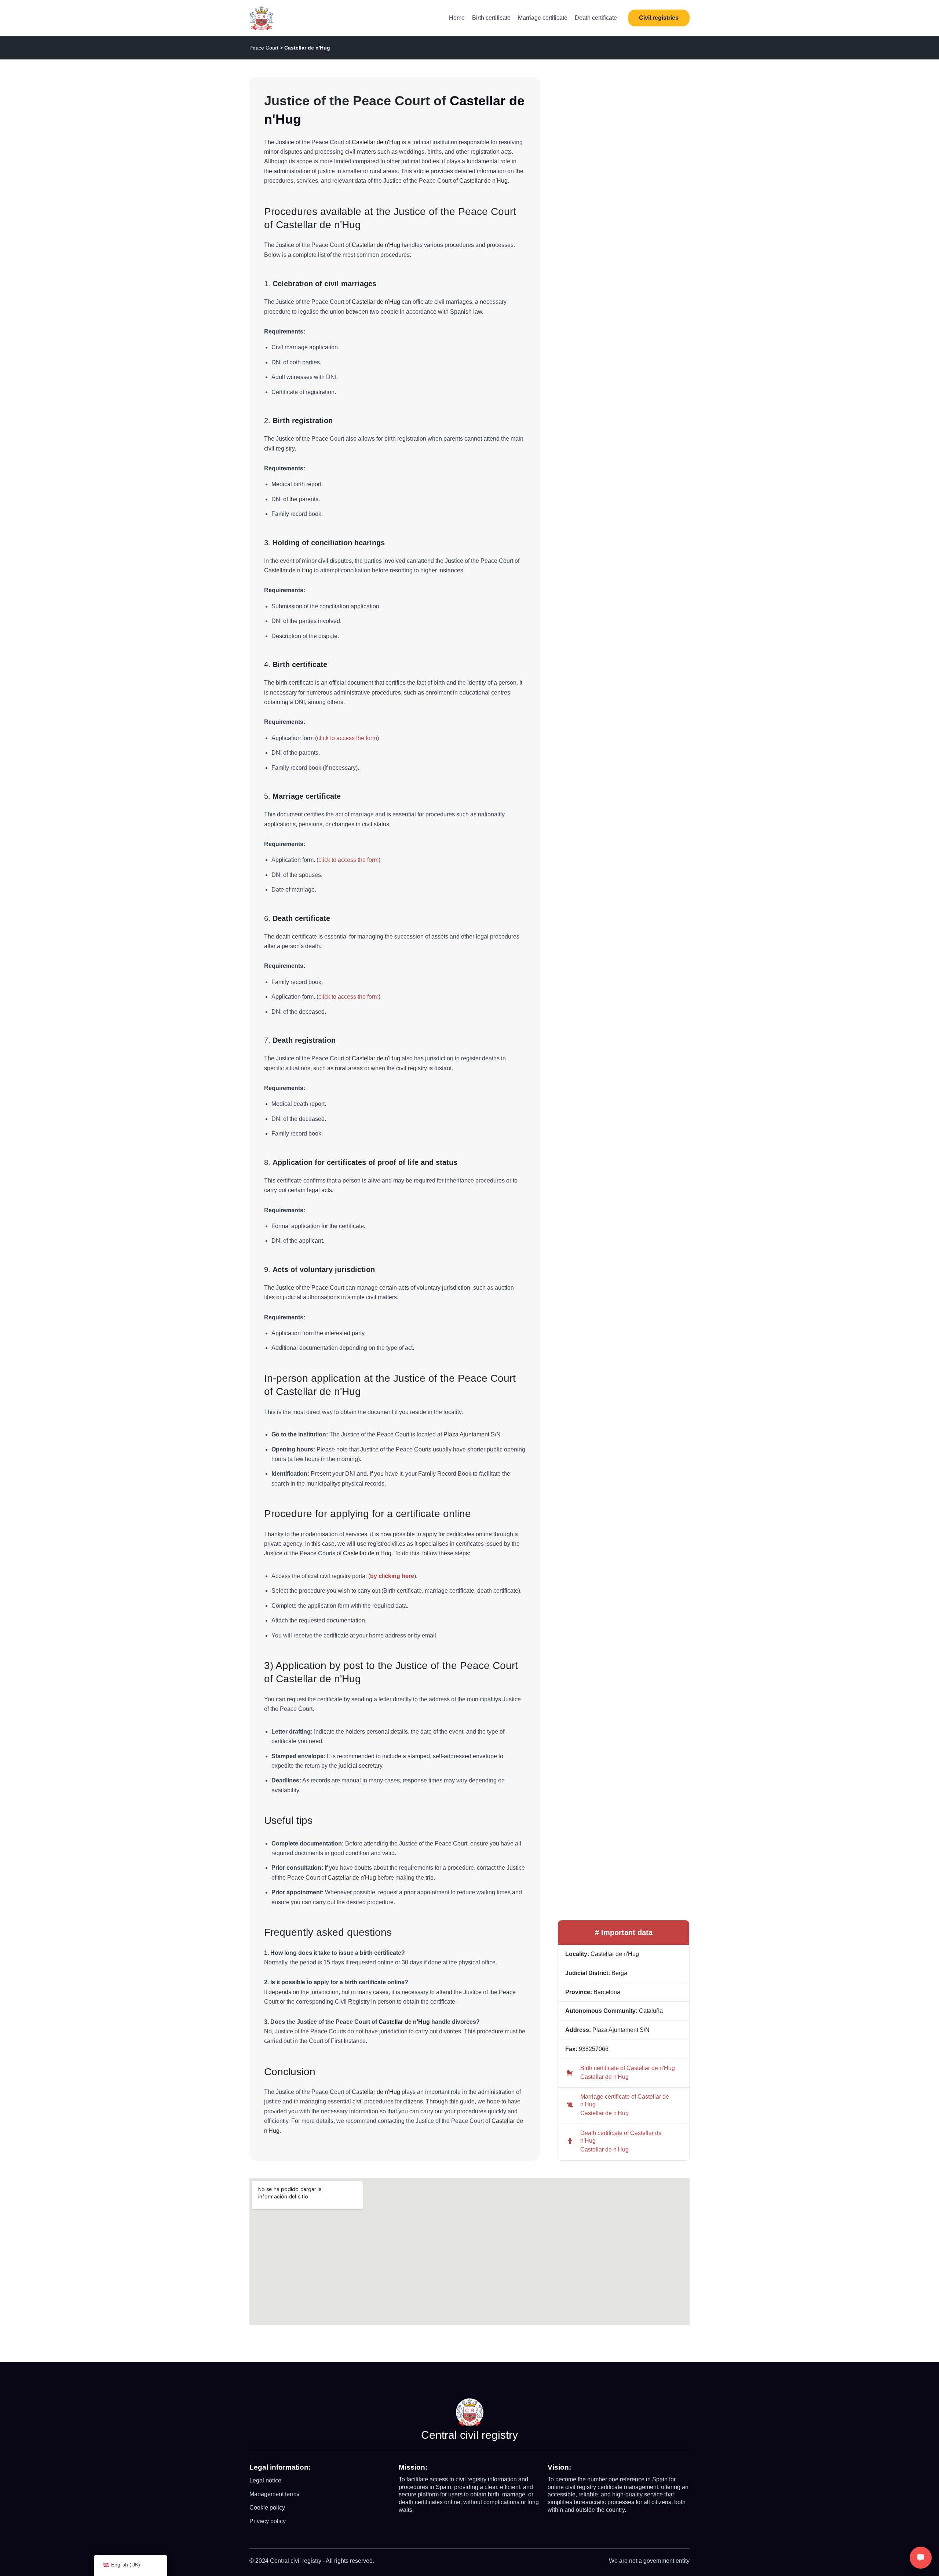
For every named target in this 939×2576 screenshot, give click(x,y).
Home (457, 18)
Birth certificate (491, 18)
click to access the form (347, 738)
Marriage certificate (543, 18)
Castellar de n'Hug (604, 2077)
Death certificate (596, 18)
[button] (659, 18)
